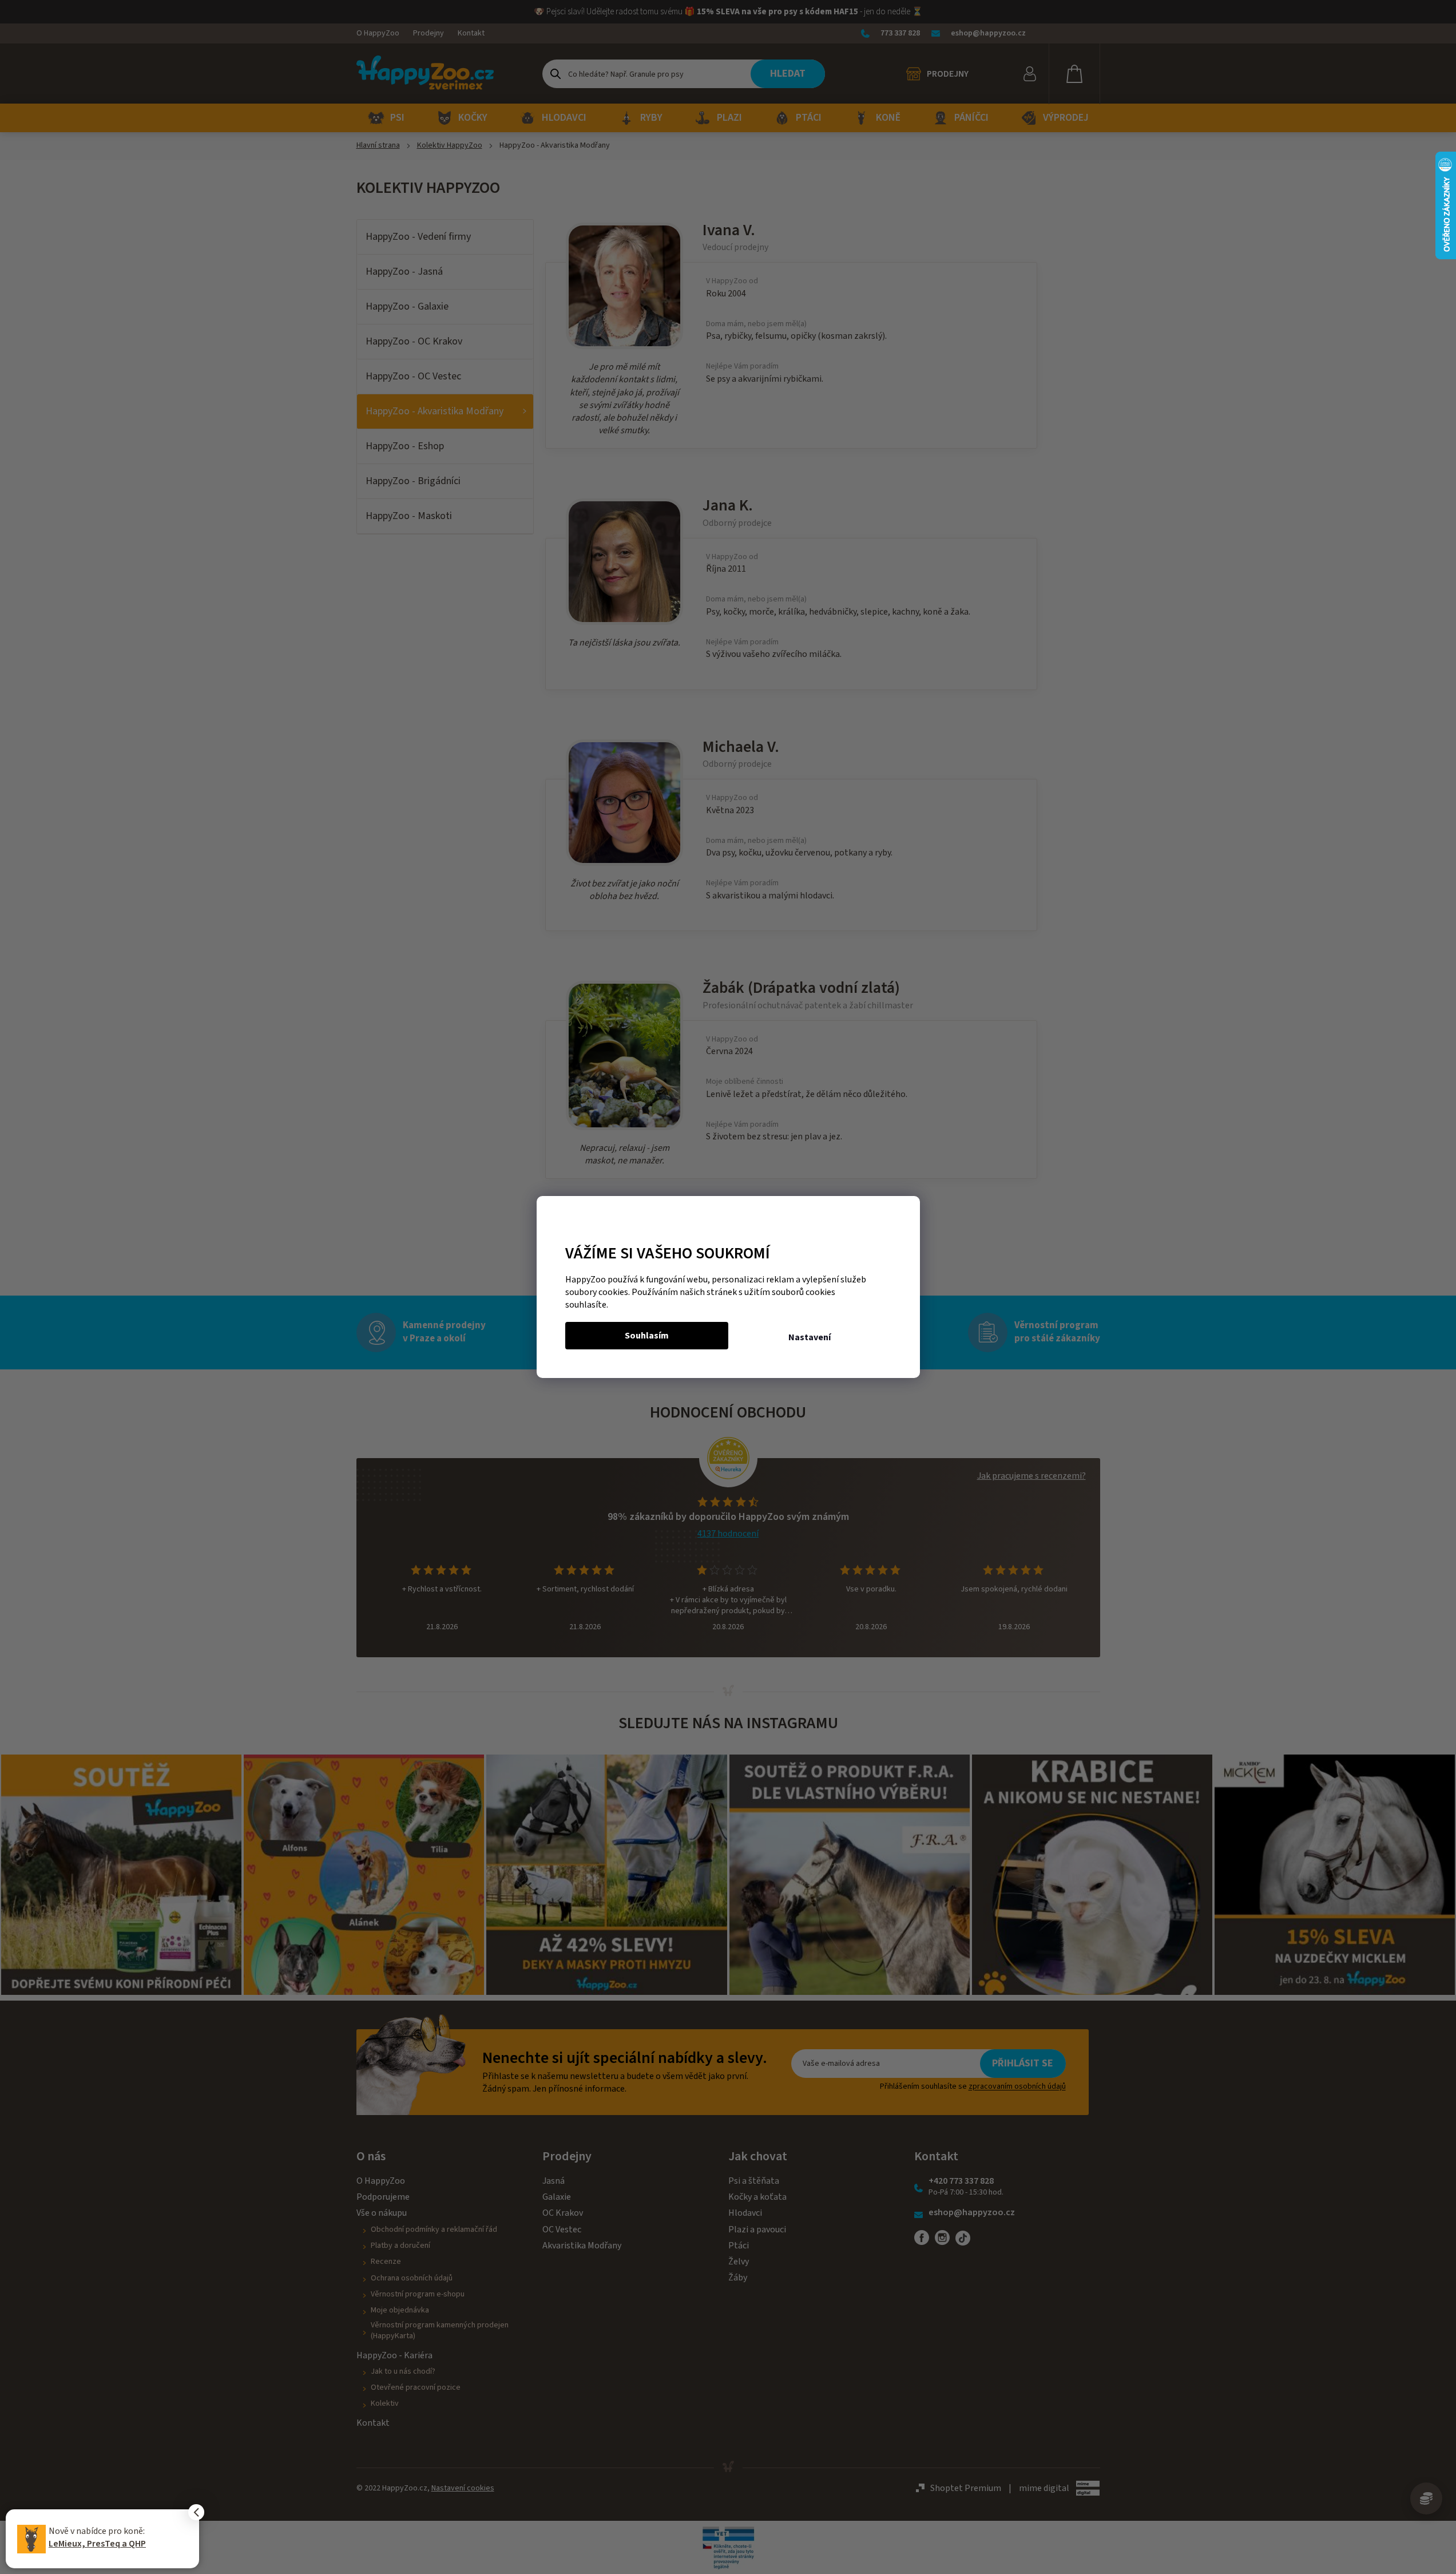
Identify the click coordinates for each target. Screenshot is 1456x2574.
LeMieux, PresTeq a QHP (97, 2544)
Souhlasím (647, 1336)
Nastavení (810, 1337)
